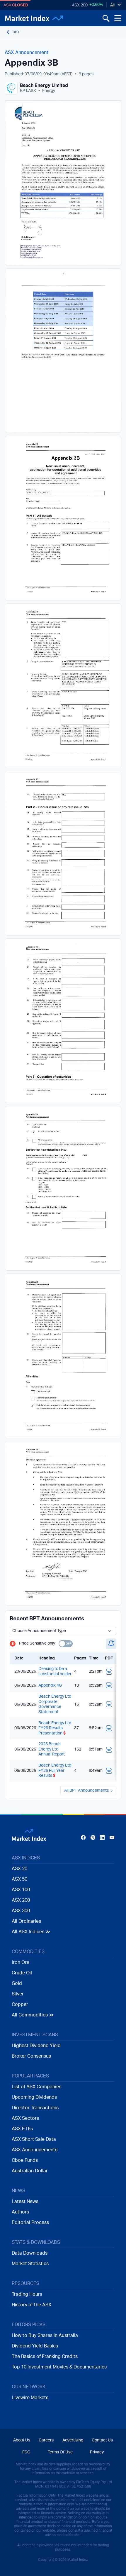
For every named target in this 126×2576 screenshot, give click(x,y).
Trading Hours (27, 2294)
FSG (26, 2452)
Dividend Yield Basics (35, 2346)
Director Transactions (35, 2108)
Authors (20, 2212)
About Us (22, 2440)
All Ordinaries (26, 1921)
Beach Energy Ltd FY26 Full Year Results (55, 1771)
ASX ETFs (22, 2129)
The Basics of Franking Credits (45, 2356)
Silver (18, 1994)
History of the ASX (31, 2305)
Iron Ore (21, 1962)
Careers (46, 2440)
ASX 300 (21, 1911)
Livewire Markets (30, 2398)
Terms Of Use (60, 2452)
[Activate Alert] (111, 1644)
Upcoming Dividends (34, 2097)
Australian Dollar (30, 2171)
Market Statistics (30, 2264)
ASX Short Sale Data (34, 2139)
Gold (17, 1983)
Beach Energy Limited (44, 86)
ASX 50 (19, 1879)
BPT (16, 32)
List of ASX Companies (36, 2087)
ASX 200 (80, 5)
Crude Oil (22, 1973)
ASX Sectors (25, 2118)
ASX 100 (21, 1890)
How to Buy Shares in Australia (45, 2335)
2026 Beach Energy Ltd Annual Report (52, 1749)
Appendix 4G (50, 1685)
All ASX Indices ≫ (31, 1932)
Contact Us (102, 2440)
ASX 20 (19, 1869)
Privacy (97, 2452)
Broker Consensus (31, 2056)
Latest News (25, 2201)
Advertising (73, 2440)
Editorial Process (30, 2223)
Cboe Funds (25, 2160)
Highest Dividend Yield (36, 2046)
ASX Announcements (35, 2150)
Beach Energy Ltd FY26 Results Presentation (55, 1728)
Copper (20, 2004)
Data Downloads (30, 2253)
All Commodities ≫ (33, 2015)
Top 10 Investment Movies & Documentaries (59, 2367)
